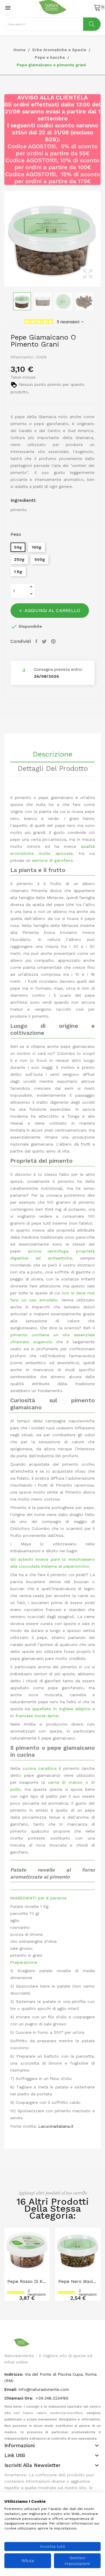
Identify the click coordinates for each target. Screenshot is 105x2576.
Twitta (45, 641)
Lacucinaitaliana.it (55, 2126)
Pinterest (54, 641)
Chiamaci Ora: (19, 2398)
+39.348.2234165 (52, 2398)
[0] (97, 7)
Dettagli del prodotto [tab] (53, 769)
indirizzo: (14, 2374)
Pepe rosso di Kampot (27, 2281)
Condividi (37, 641)
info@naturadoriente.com (44, 2389)
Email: (11, 2389)
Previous (3, 239)
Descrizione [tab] (52, 754)
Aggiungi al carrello (52, 610)
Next (102, 239)
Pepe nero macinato (78, 2281)
